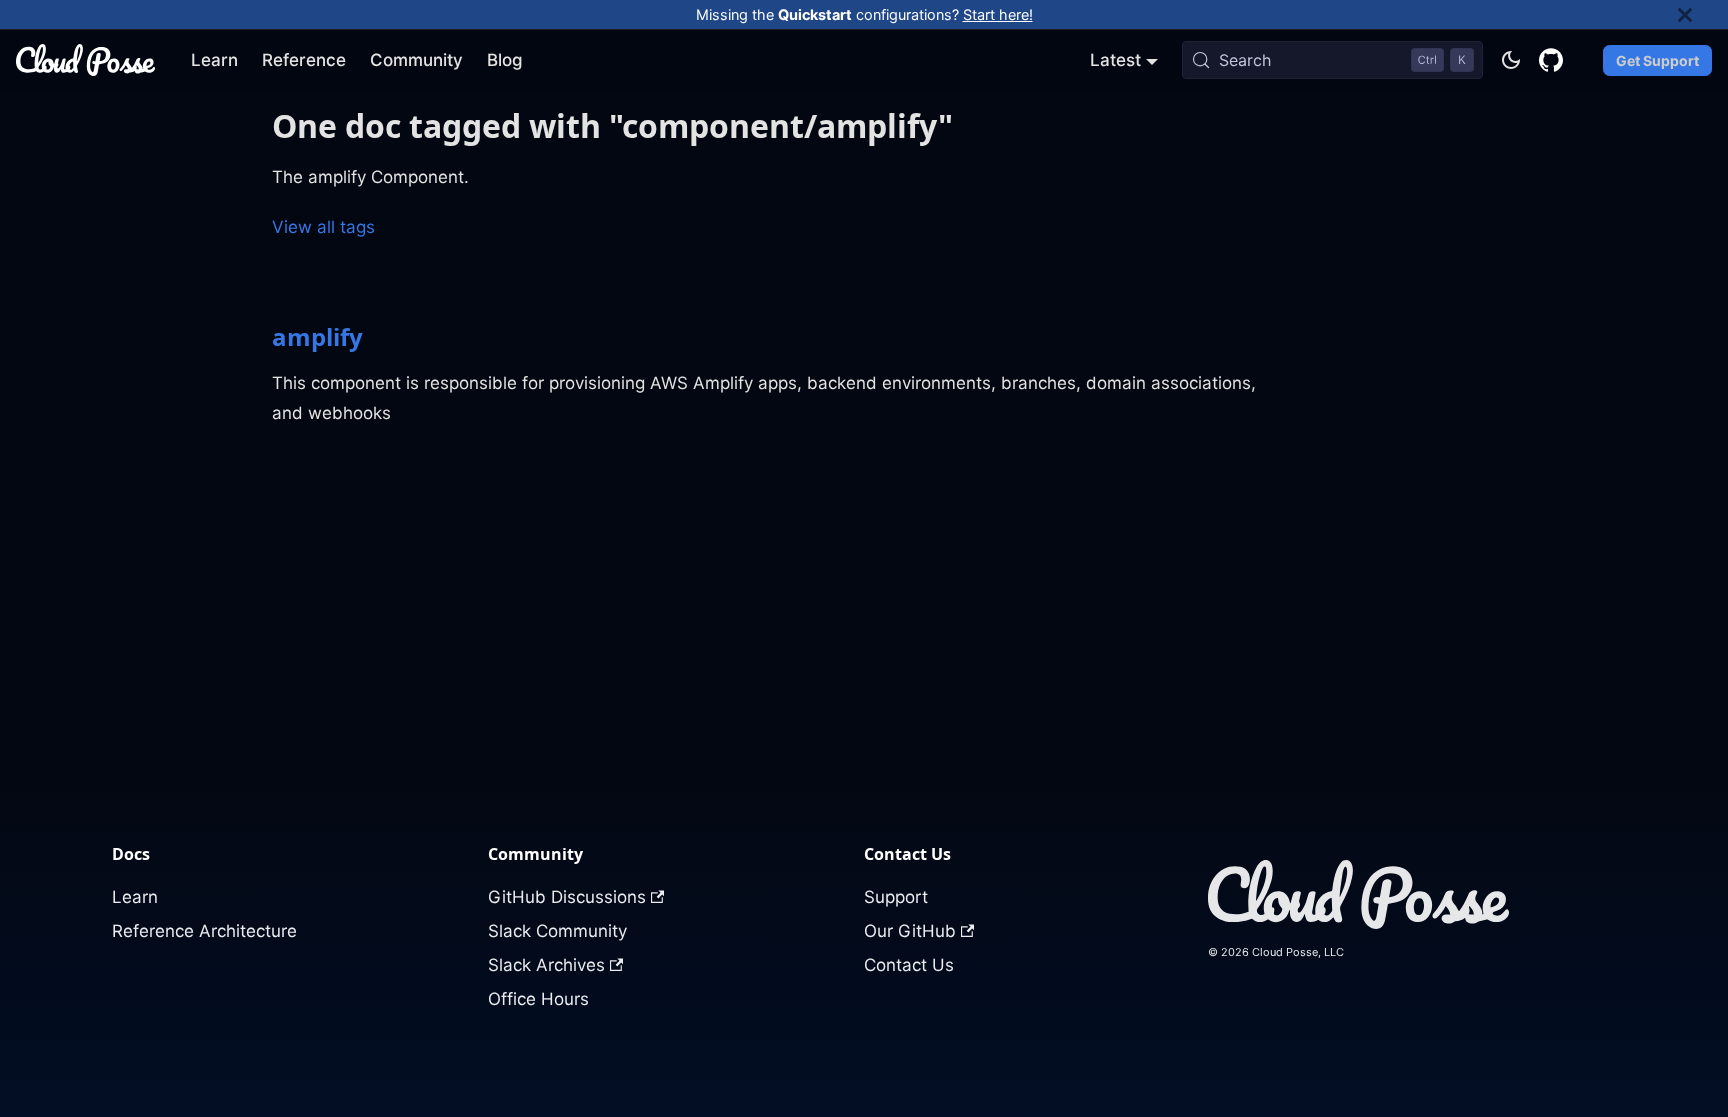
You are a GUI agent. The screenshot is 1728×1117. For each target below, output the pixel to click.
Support (896, 897)
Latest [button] (1115, 60)
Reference (304, 60)
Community (416, 60)
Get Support (1657, 60)
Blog (505, 60)
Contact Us (909, 965)
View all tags (323, 227)
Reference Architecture (204, 931)
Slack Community (557, 931)
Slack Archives (546, 965)
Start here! (998, 14)
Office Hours (538, 999)
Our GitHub (910, 931)
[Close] (1703, 14)
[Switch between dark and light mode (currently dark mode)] (1511, 60)
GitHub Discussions (567, 897)
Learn (214, 60)
